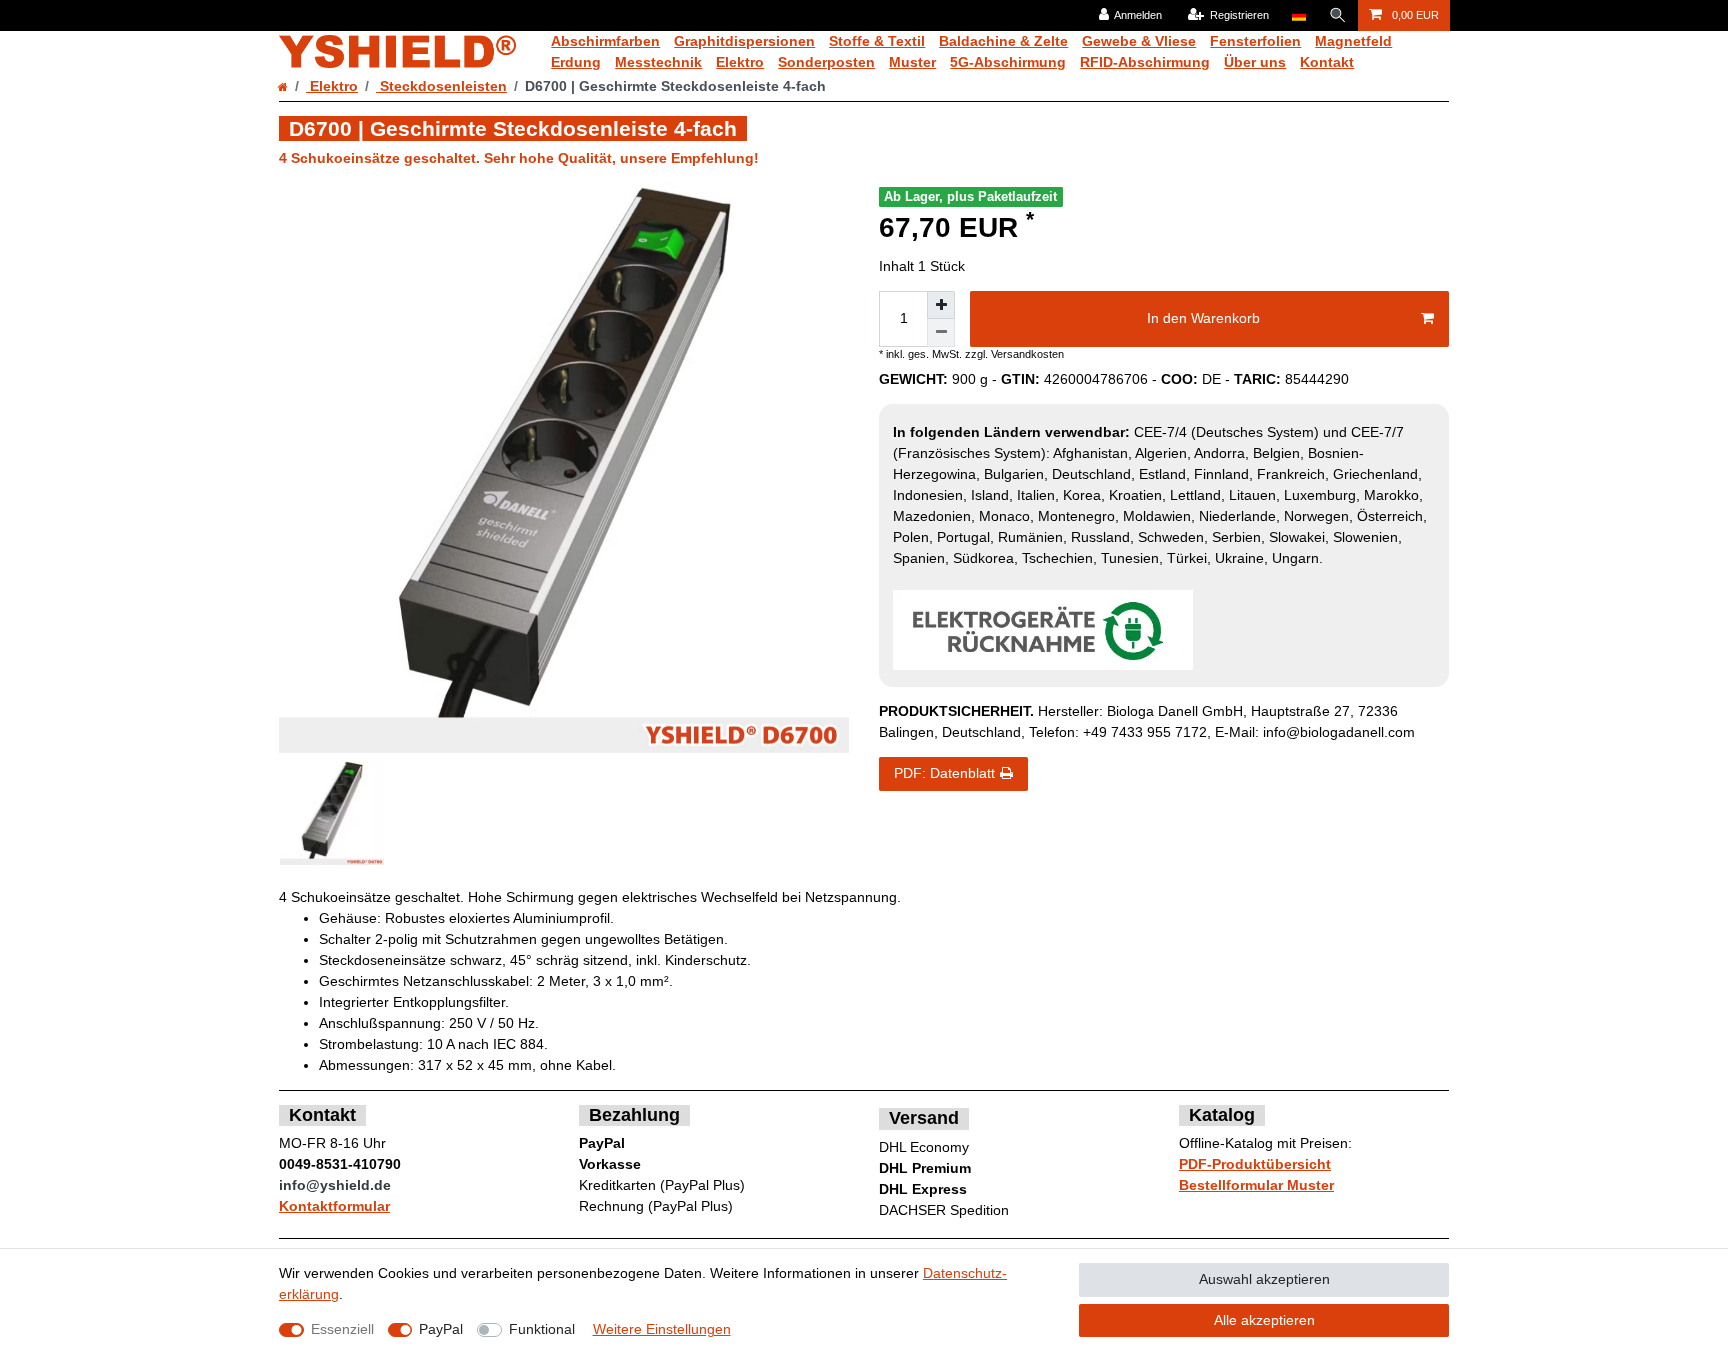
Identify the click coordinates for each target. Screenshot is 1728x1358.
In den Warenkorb (1203, 318)
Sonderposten (826, 62)
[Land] (1298, 15)
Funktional (542, 1329)
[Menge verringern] (941, 333)
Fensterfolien (1255, 41)
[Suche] (1338, 15)
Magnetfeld (1353, 41)
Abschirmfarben (605, 41)
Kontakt (1327, 62)
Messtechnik (658, 62)
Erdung (576, 62)
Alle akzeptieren (1264, 1320)
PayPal (441, 1329)
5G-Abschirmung (1008, 62)
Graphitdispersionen (744, 41)
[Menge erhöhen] (941, 305)
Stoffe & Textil (877, 41)
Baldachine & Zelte (1003, 41)
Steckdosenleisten (441, 86)
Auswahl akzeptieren (1264, 1279)
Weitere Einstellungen (662, 1329)
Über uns (1255, 62)
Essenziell (342, 1329)
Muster (912, 62)
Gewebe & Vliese (1139, 41)
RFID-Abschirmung (1145, 62)
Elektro (740, 62)
